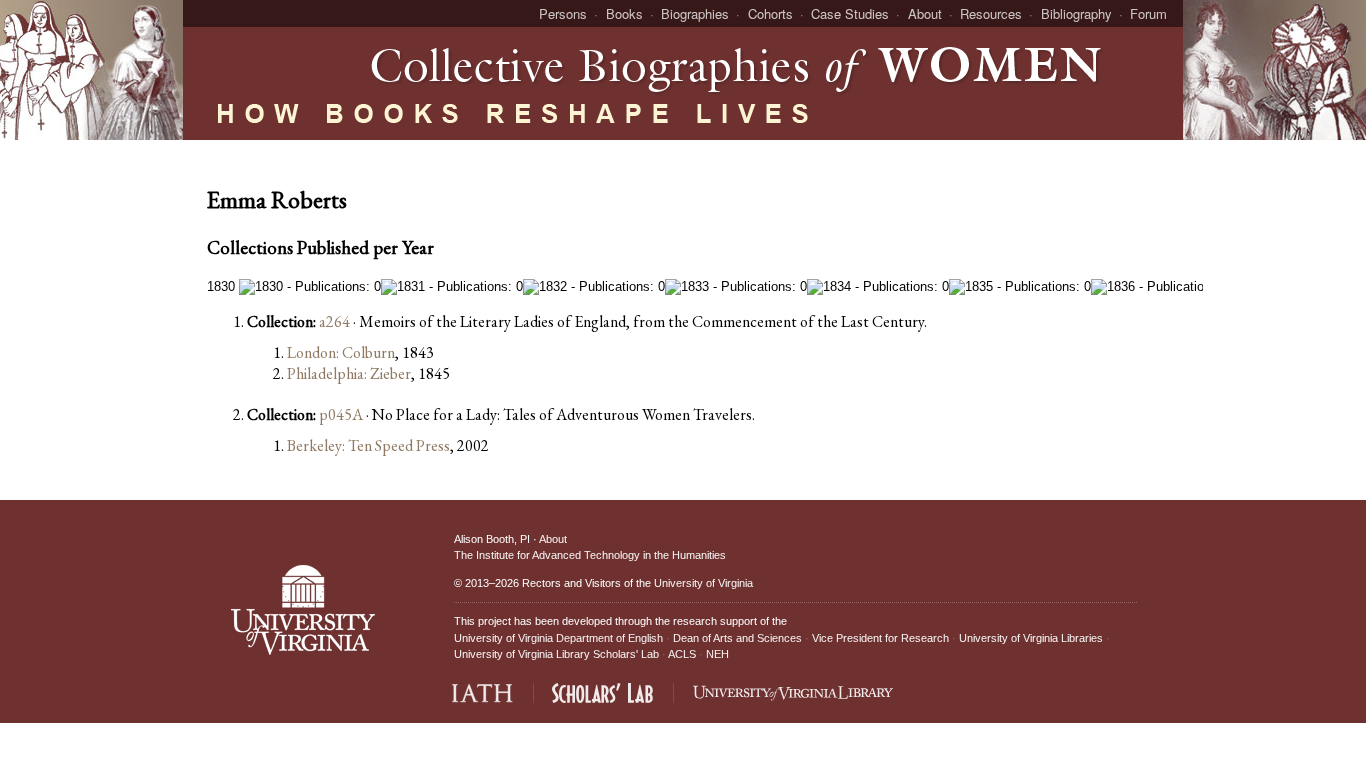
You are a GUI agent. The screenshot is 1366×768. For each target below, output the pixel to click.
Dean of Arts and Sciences (737, 638)
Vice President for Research (880, 638)
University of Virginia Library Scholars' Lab (556, 654)
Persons (563, 13)
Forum (1148, 13)
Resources (991, 13)
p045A (341, 414)
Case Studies (850, 13)
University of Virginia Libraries (1031, 638)
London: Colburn (341, 352)
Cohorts (770, 13)
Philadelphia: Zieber (349, 373)
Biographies (695, 13)
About (925, 13)
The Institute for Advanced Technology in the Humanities (590, 555)
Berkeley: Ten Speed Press (368, 445)
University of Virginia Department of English (558, 638)
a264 (334, 321)
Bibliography (1076, 13)
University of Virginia (703, 583)
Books (624, 13)
